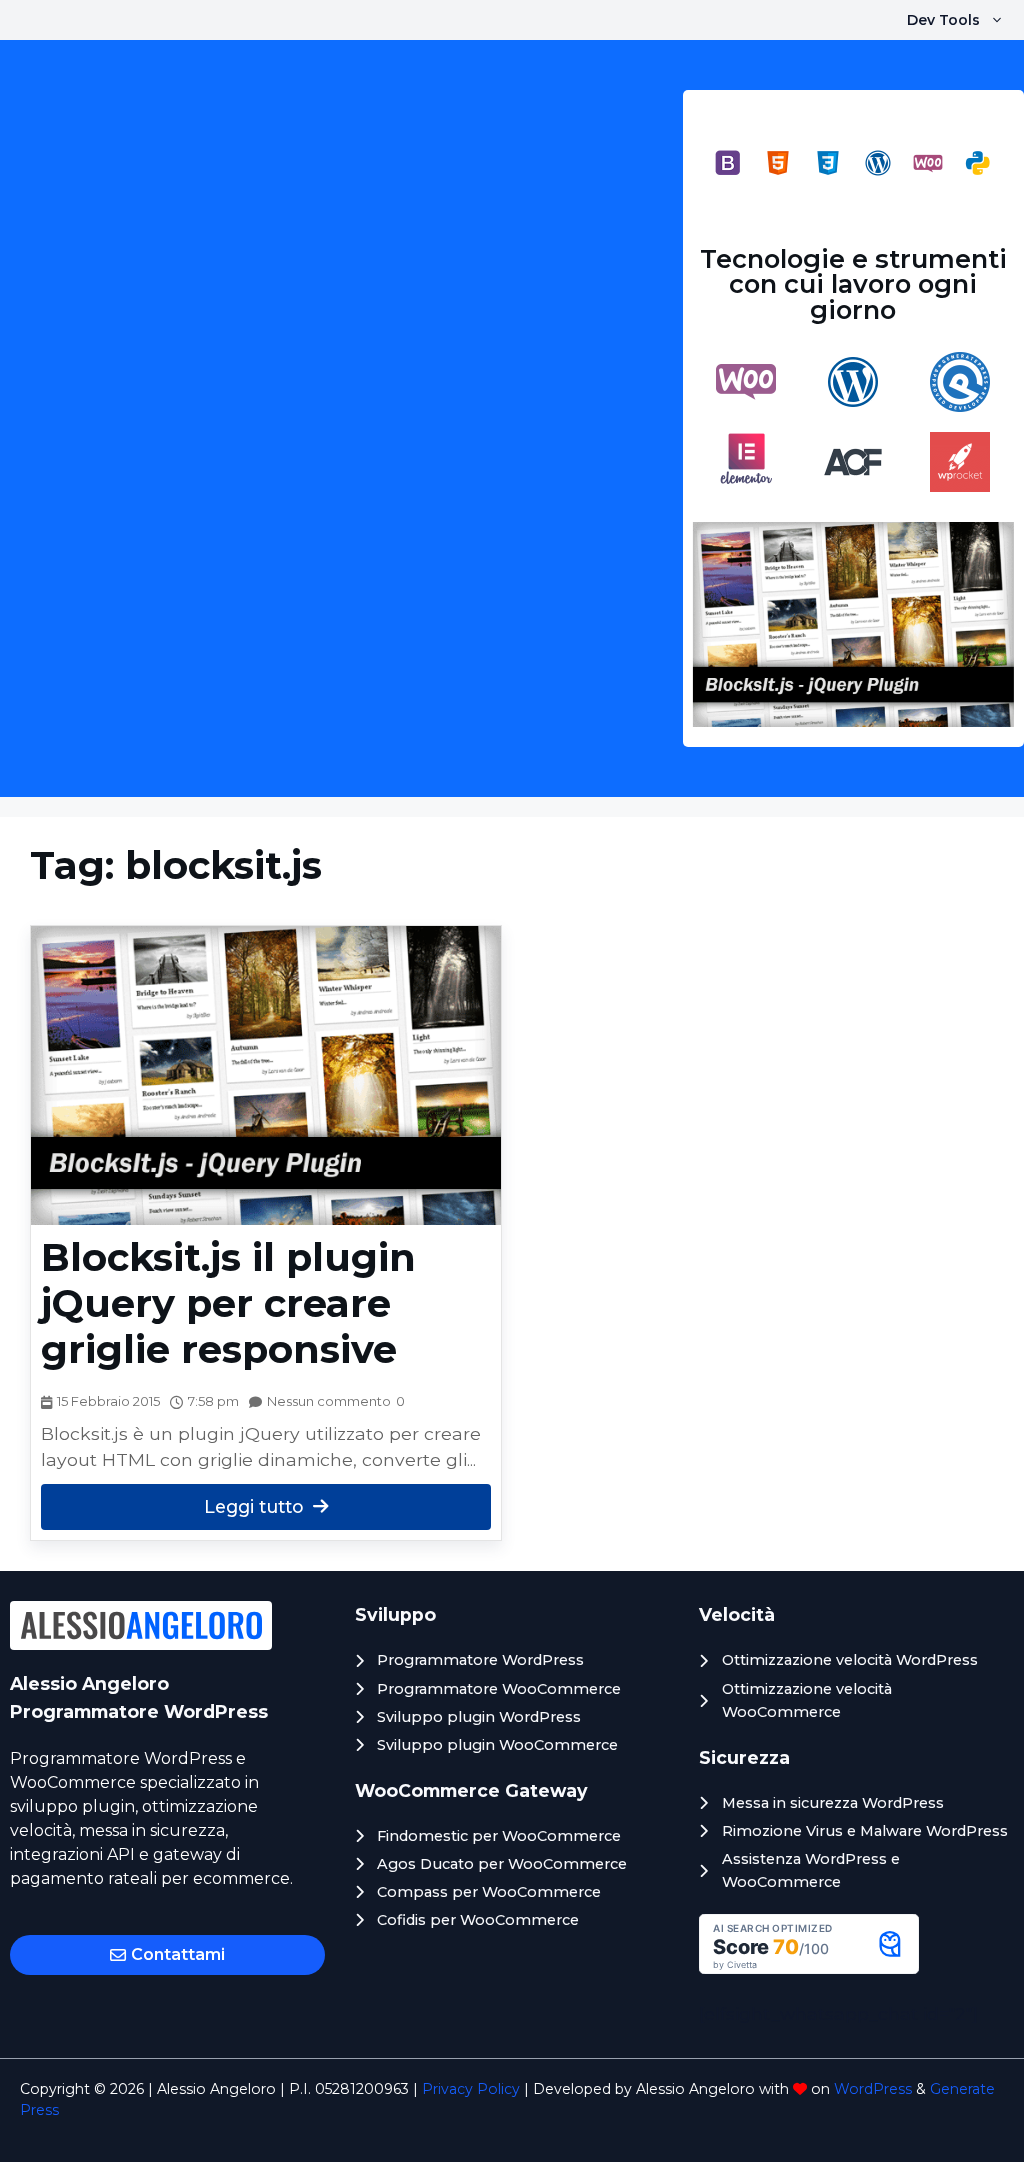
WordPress (873, 2089)
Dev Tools (943, 20)
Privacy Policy (471, 2089)
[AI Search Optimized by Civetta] (809, 1967)
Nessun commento (329, 1402)
